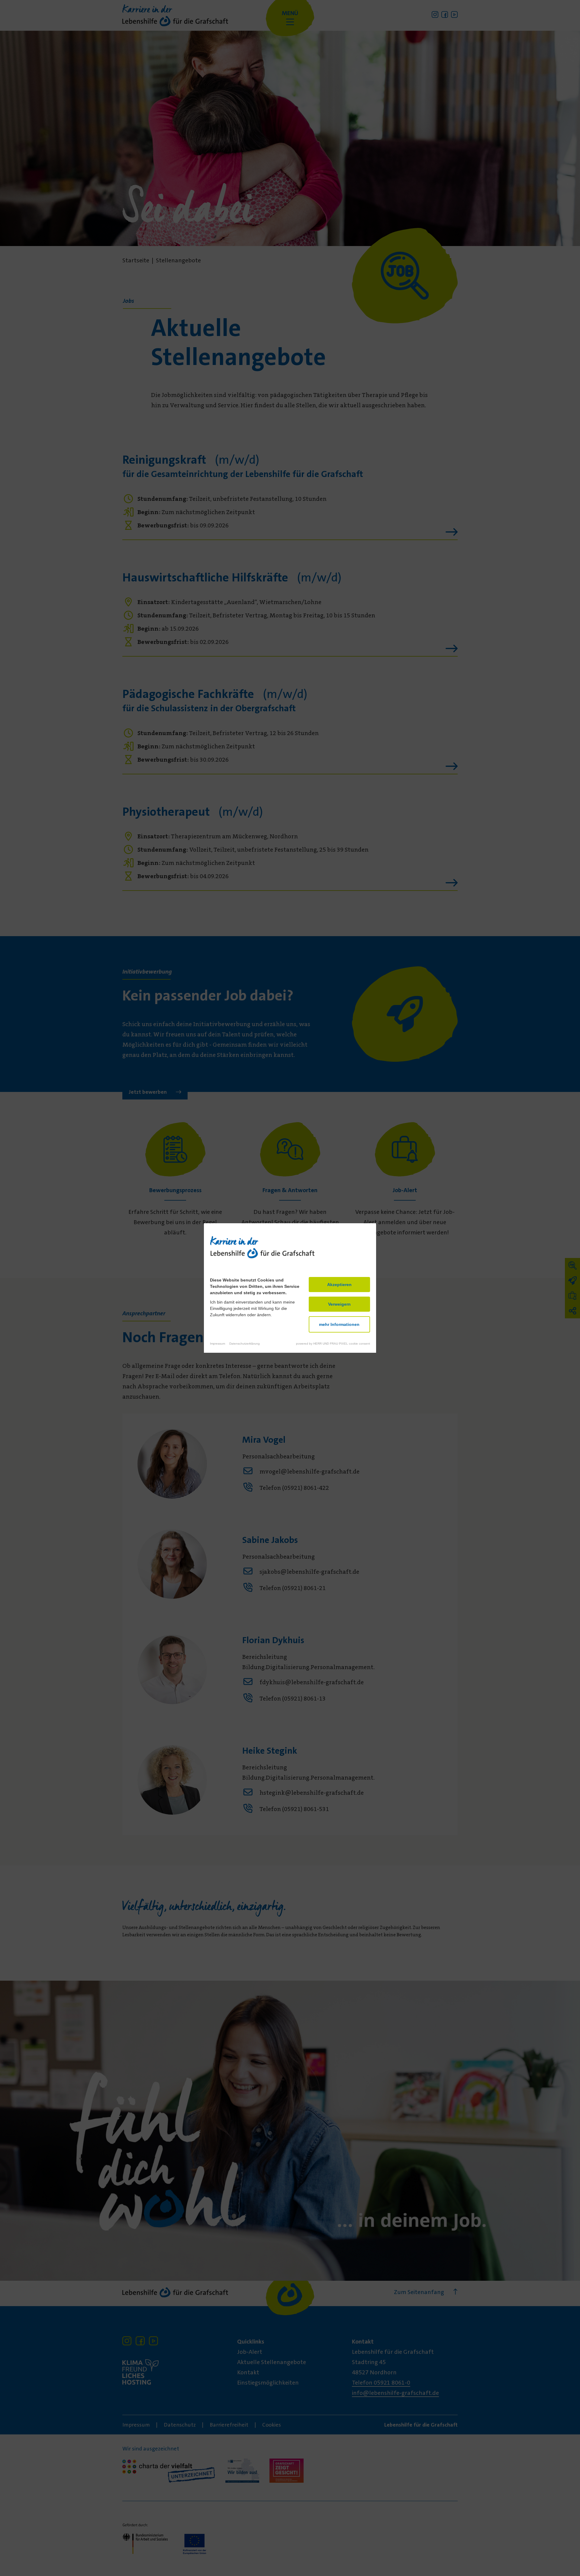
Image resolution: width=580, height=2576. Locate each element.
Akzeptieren (339, 1285)
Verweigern (339, 1304)
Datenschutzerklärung (245, 1344)
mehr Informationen (339, 1324)
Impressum (217, 1344)
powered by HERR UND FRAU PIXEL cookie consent (333, 1344)
